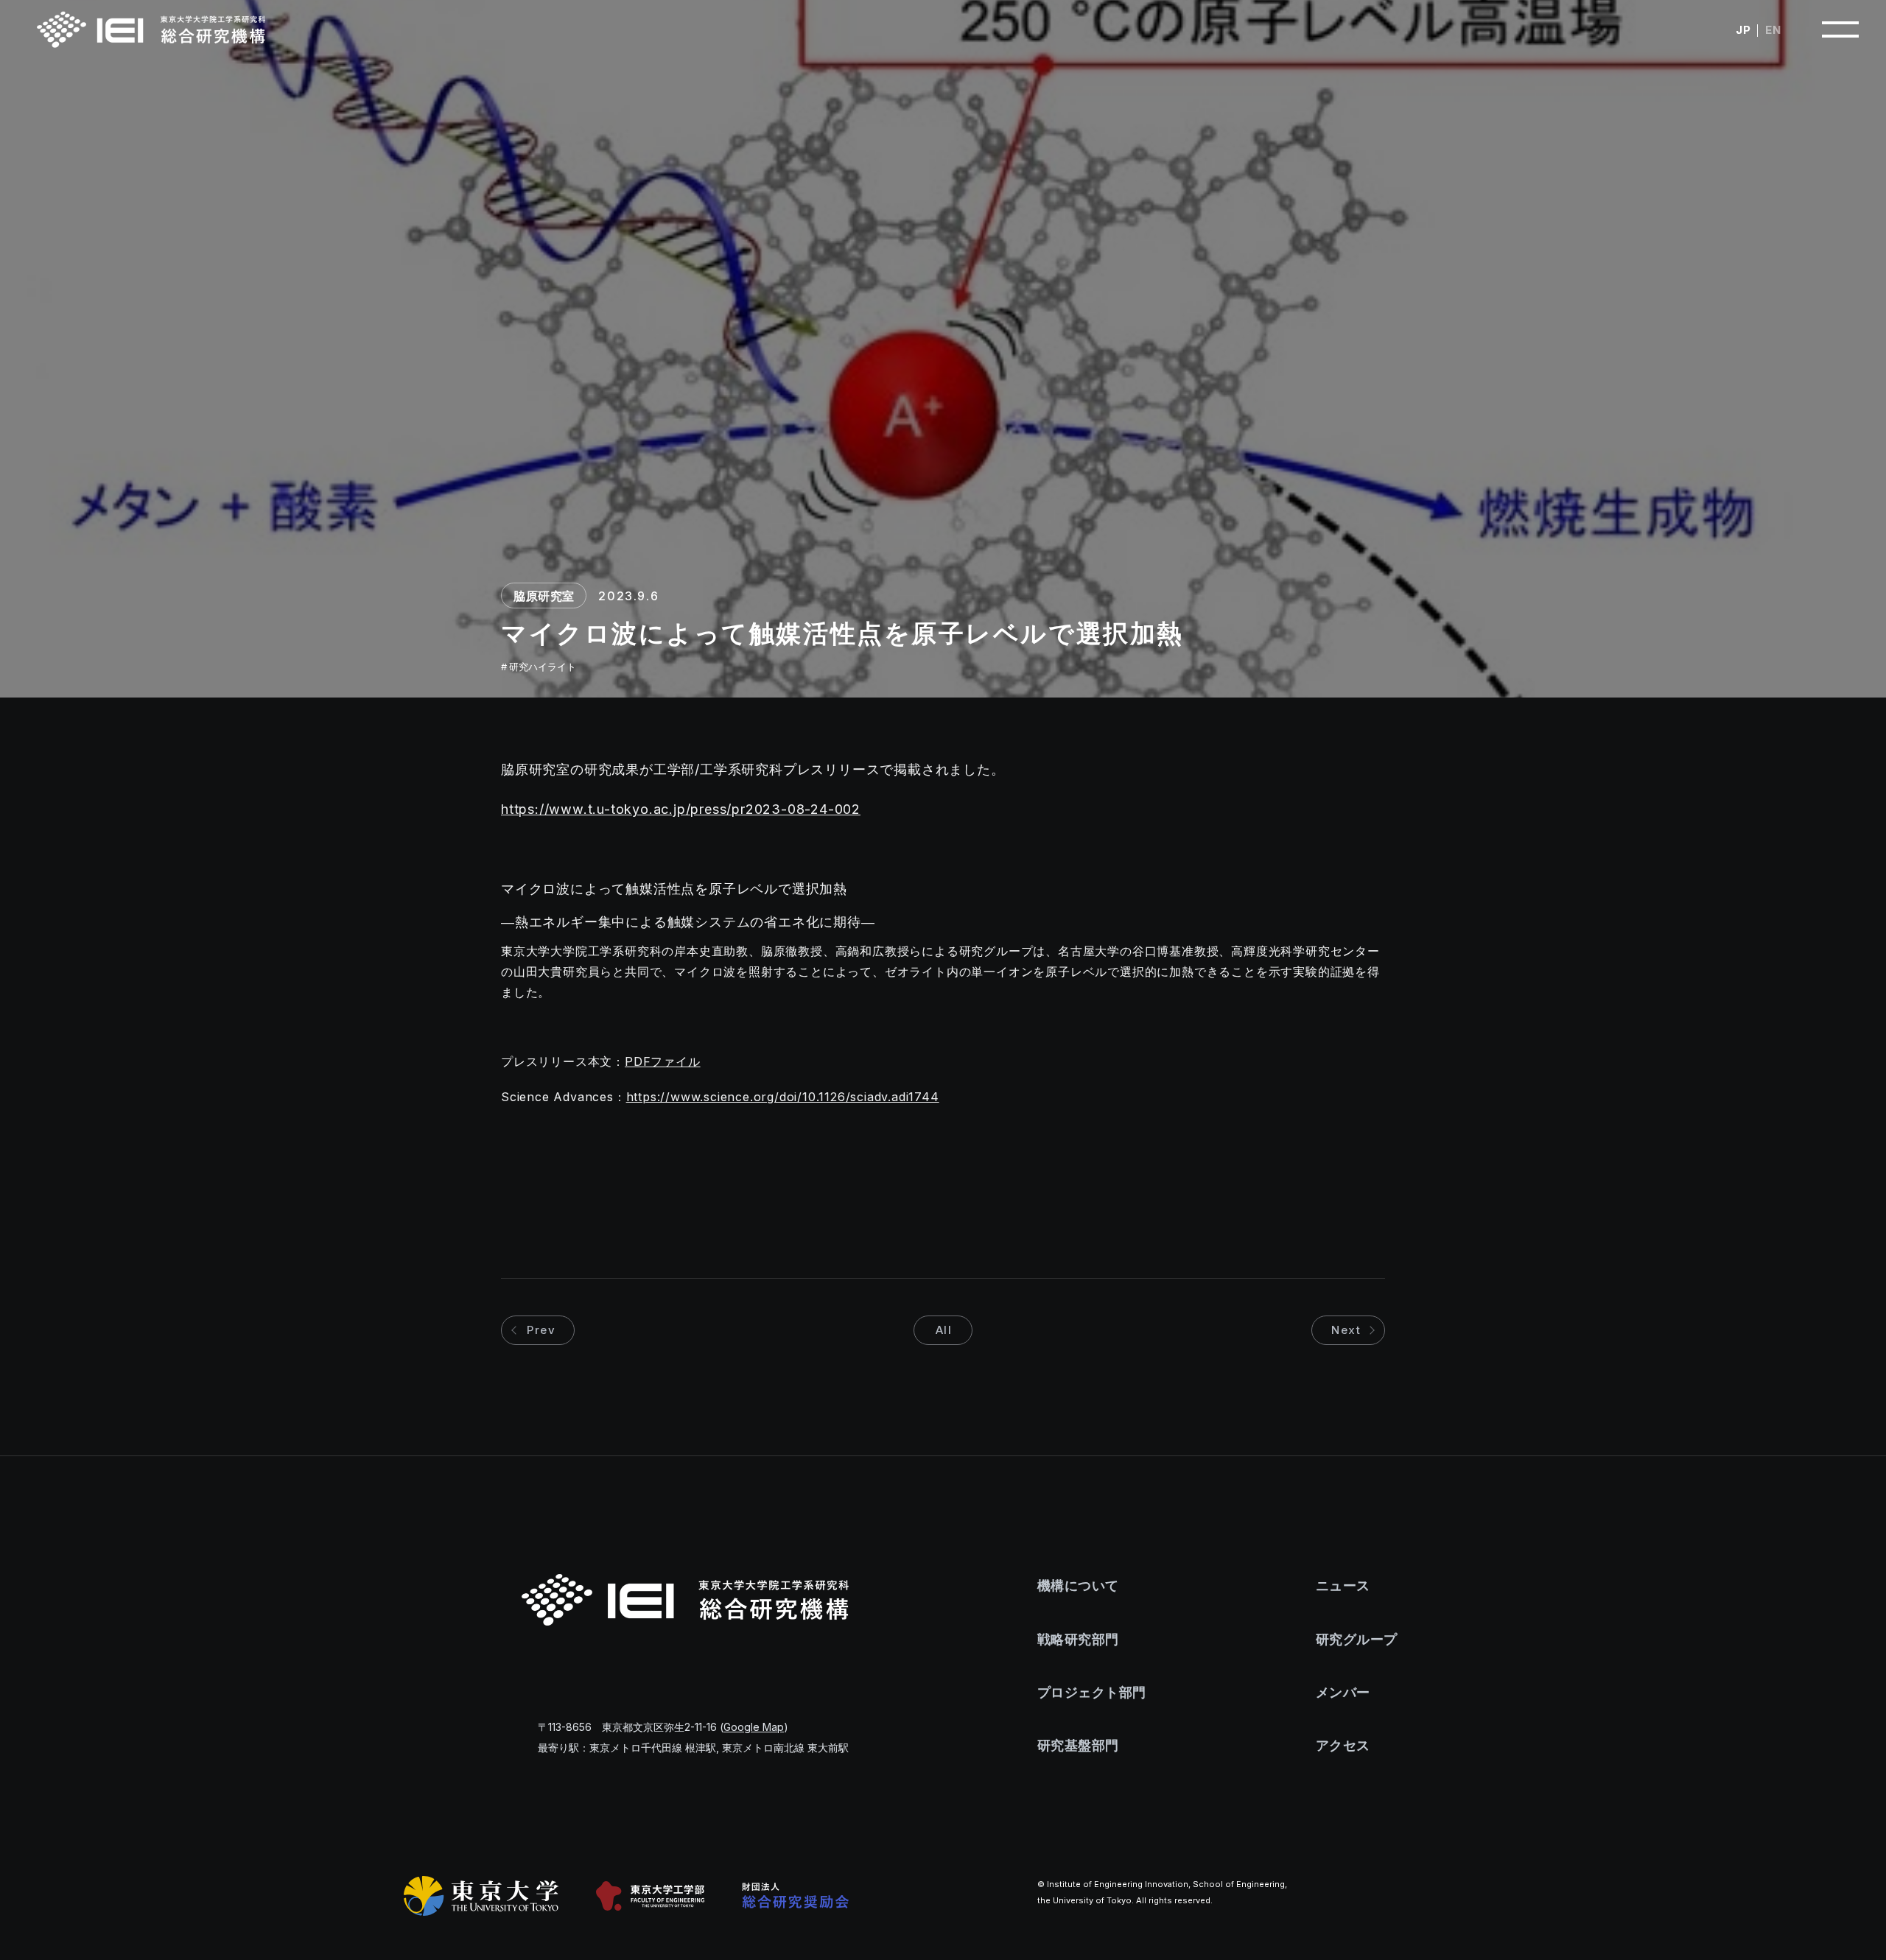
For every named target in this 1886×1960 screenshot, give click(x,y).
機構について (1078, 1585)
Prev (541, 1330)
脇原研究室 (544, 596)
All (944, 1330)
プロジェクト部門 (1092, 1692)
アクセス (1343, 1745)
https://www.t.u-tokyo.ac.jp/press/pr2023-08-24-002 (681, 809)
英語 (1773, 30)
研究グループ (1357, 1639)
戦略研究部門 (1078, 1639)
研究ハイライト (543, 667)
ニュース (1343, 1585)
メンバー (1343, 1692)
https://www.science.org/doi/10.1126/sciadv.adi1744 (783, 1097)
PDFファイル (663, 1061)
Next (1346, 1330)
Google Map (754, 1727)
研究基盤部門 (1078, 1745)
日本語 (1743, 30)
